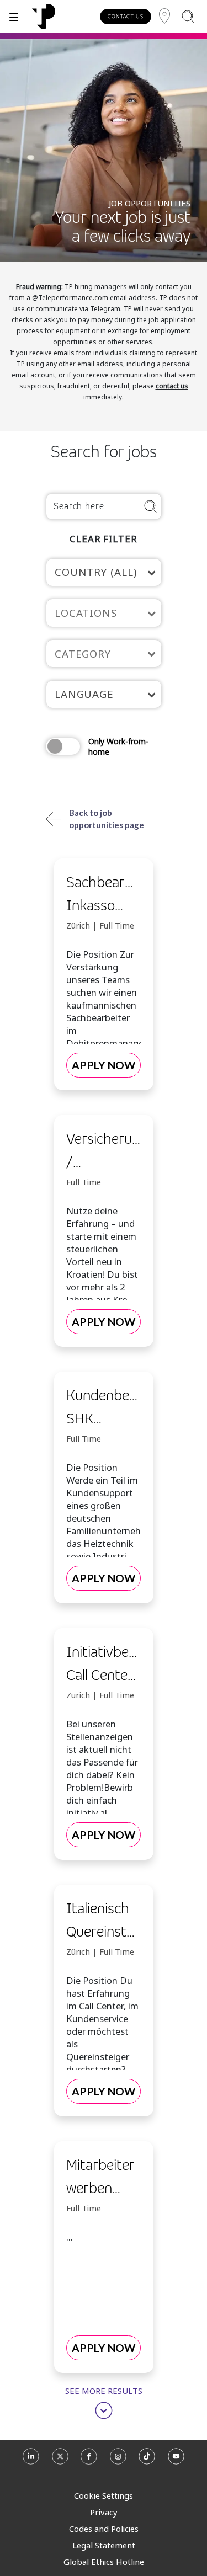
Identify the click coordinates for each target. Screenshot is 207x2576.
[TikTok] (147, 2460)
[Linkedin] (31, 2460)
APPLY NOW (104, 1065)
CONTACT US (126, 16)
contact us (172, 386)
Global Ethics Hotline (104, 2562)
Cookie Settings (104, 2495)
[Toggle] (14, 16)
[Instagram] (118, 2460)
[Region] (164, 16)
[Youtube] (176, 2460)
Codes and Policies (104, 2529)
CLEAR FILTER (104, 539)
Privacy (104, 2512)
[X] (60, 2460)
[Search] (188, 16)
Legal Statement (104, 2545)
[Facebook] (89, 2460)
